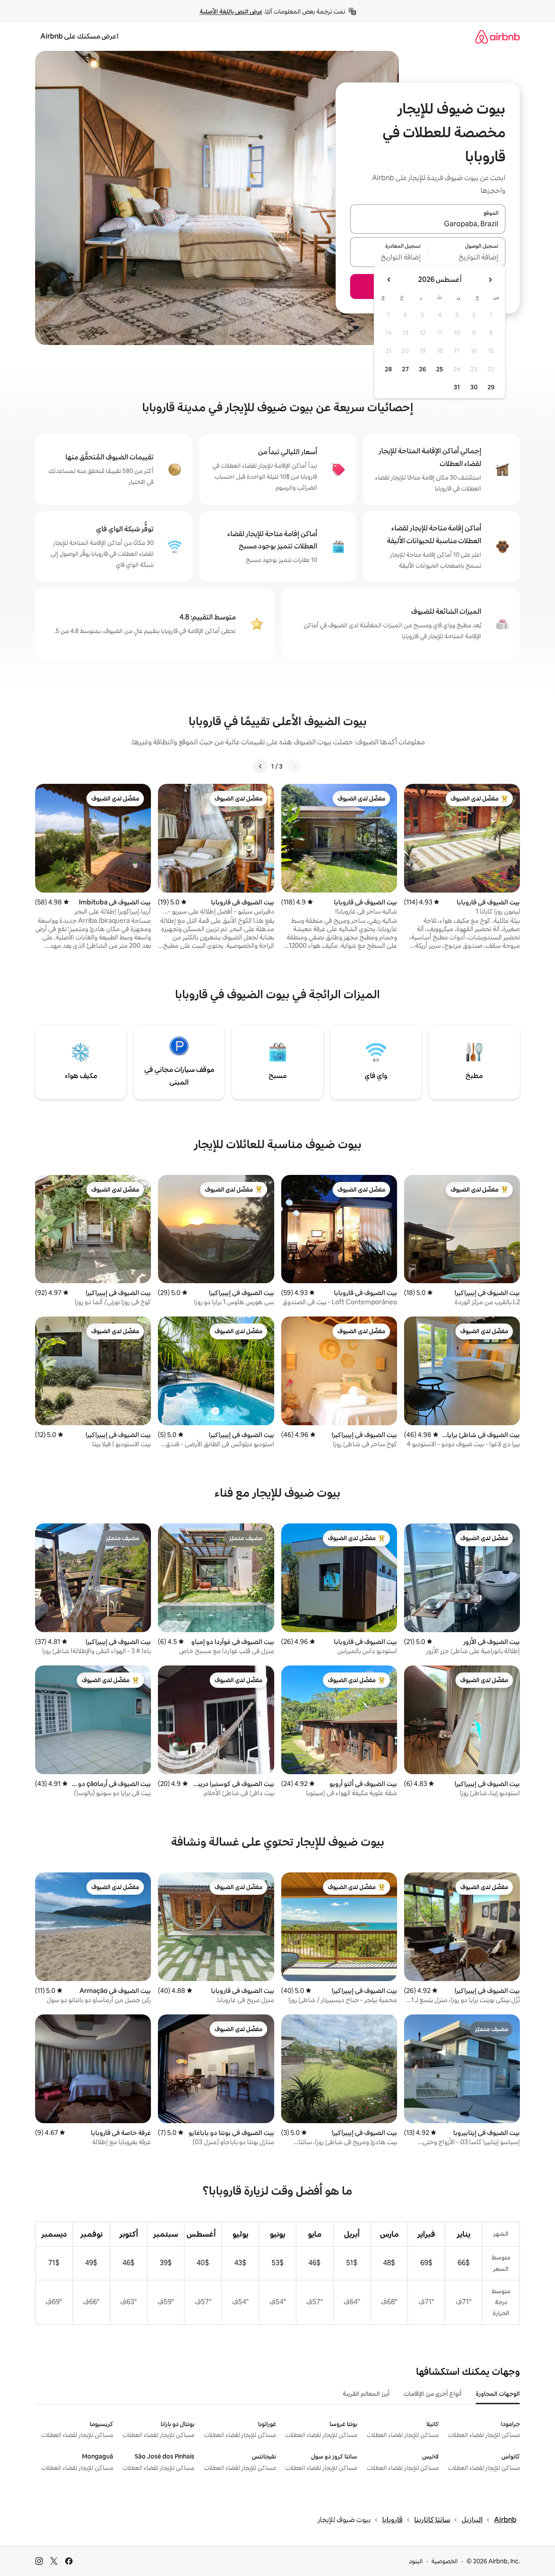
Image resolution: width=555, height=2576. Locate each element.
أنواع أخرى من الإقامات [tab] (433, 2394)
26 (423, 369)
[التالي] (261, 766)
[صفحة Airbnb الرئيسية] (498, 37)
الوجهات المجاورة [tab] (498, 2394)
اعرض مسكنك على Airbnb (79, 36)
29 (491, 387)
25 (440, 369)
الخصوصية (445, 2561)
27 (405, 369)
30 (474, 387)
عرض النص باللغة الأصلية (231, 11)
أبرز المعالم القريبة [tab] (366, 2394)
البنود (416, 2561)
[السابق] (294, 766)
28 (388, 369)
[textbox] (467, 257)
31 (457, 387)
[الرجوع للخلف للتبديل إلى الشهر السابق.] (490, 280)
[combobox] (428, 224)
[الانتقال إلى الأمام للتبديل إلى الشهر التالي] (389, 280)
